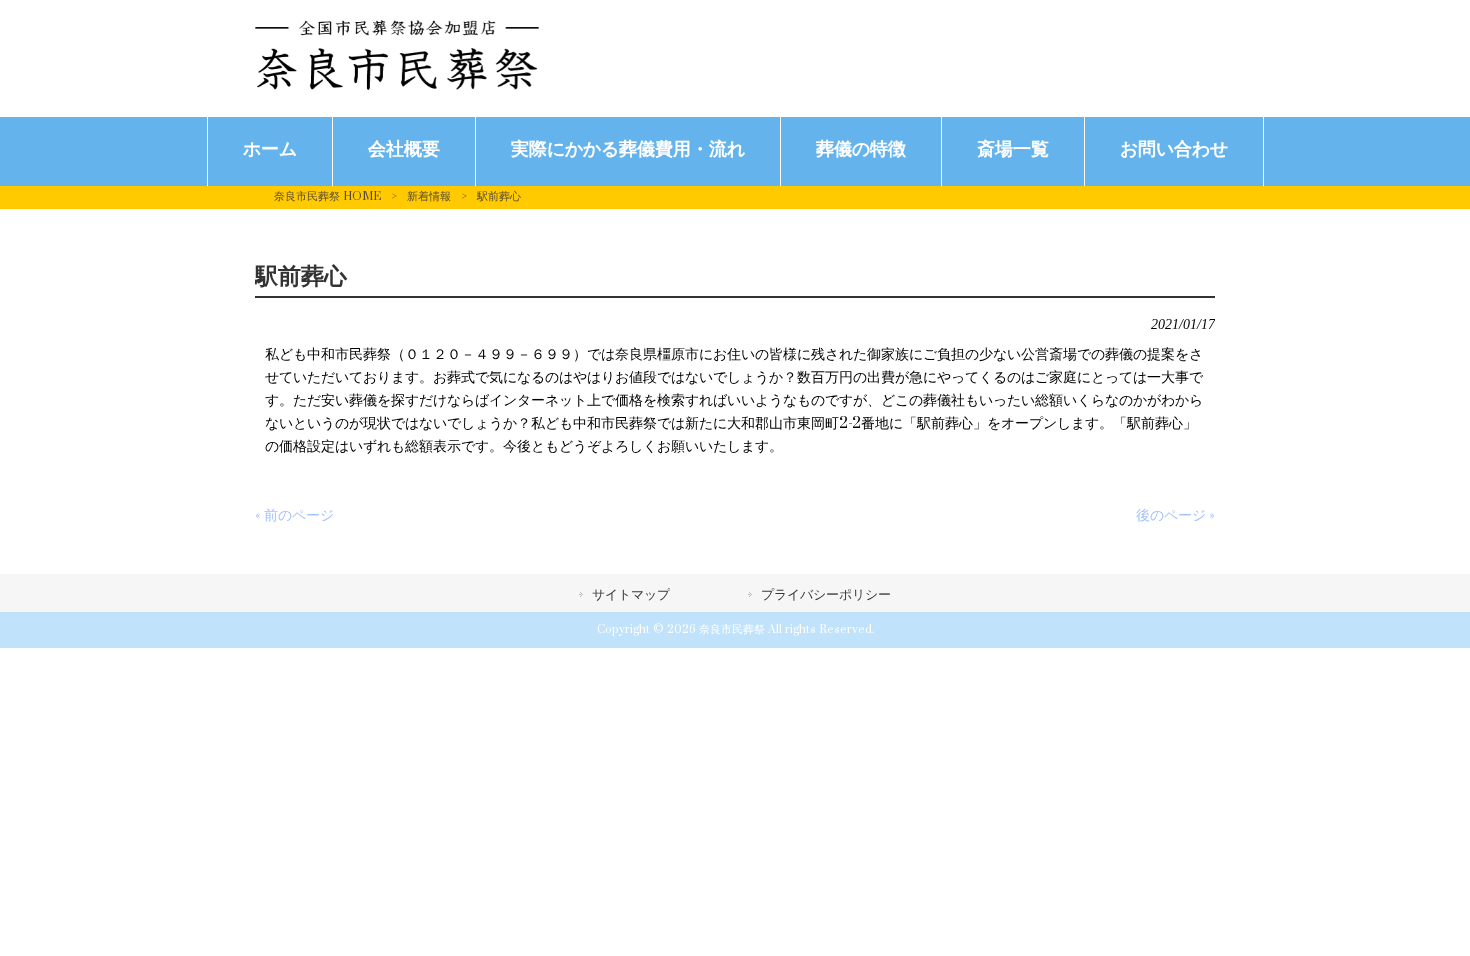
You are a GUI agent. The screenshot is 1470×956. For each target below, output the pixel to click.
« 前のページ (294, 515)
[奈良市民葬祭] (397, 85)
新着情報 (429, 196)
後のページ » (1175, 515)
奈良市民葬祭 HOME (327, 196)
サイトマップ (631, 595)
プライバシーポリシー (826, 595)
